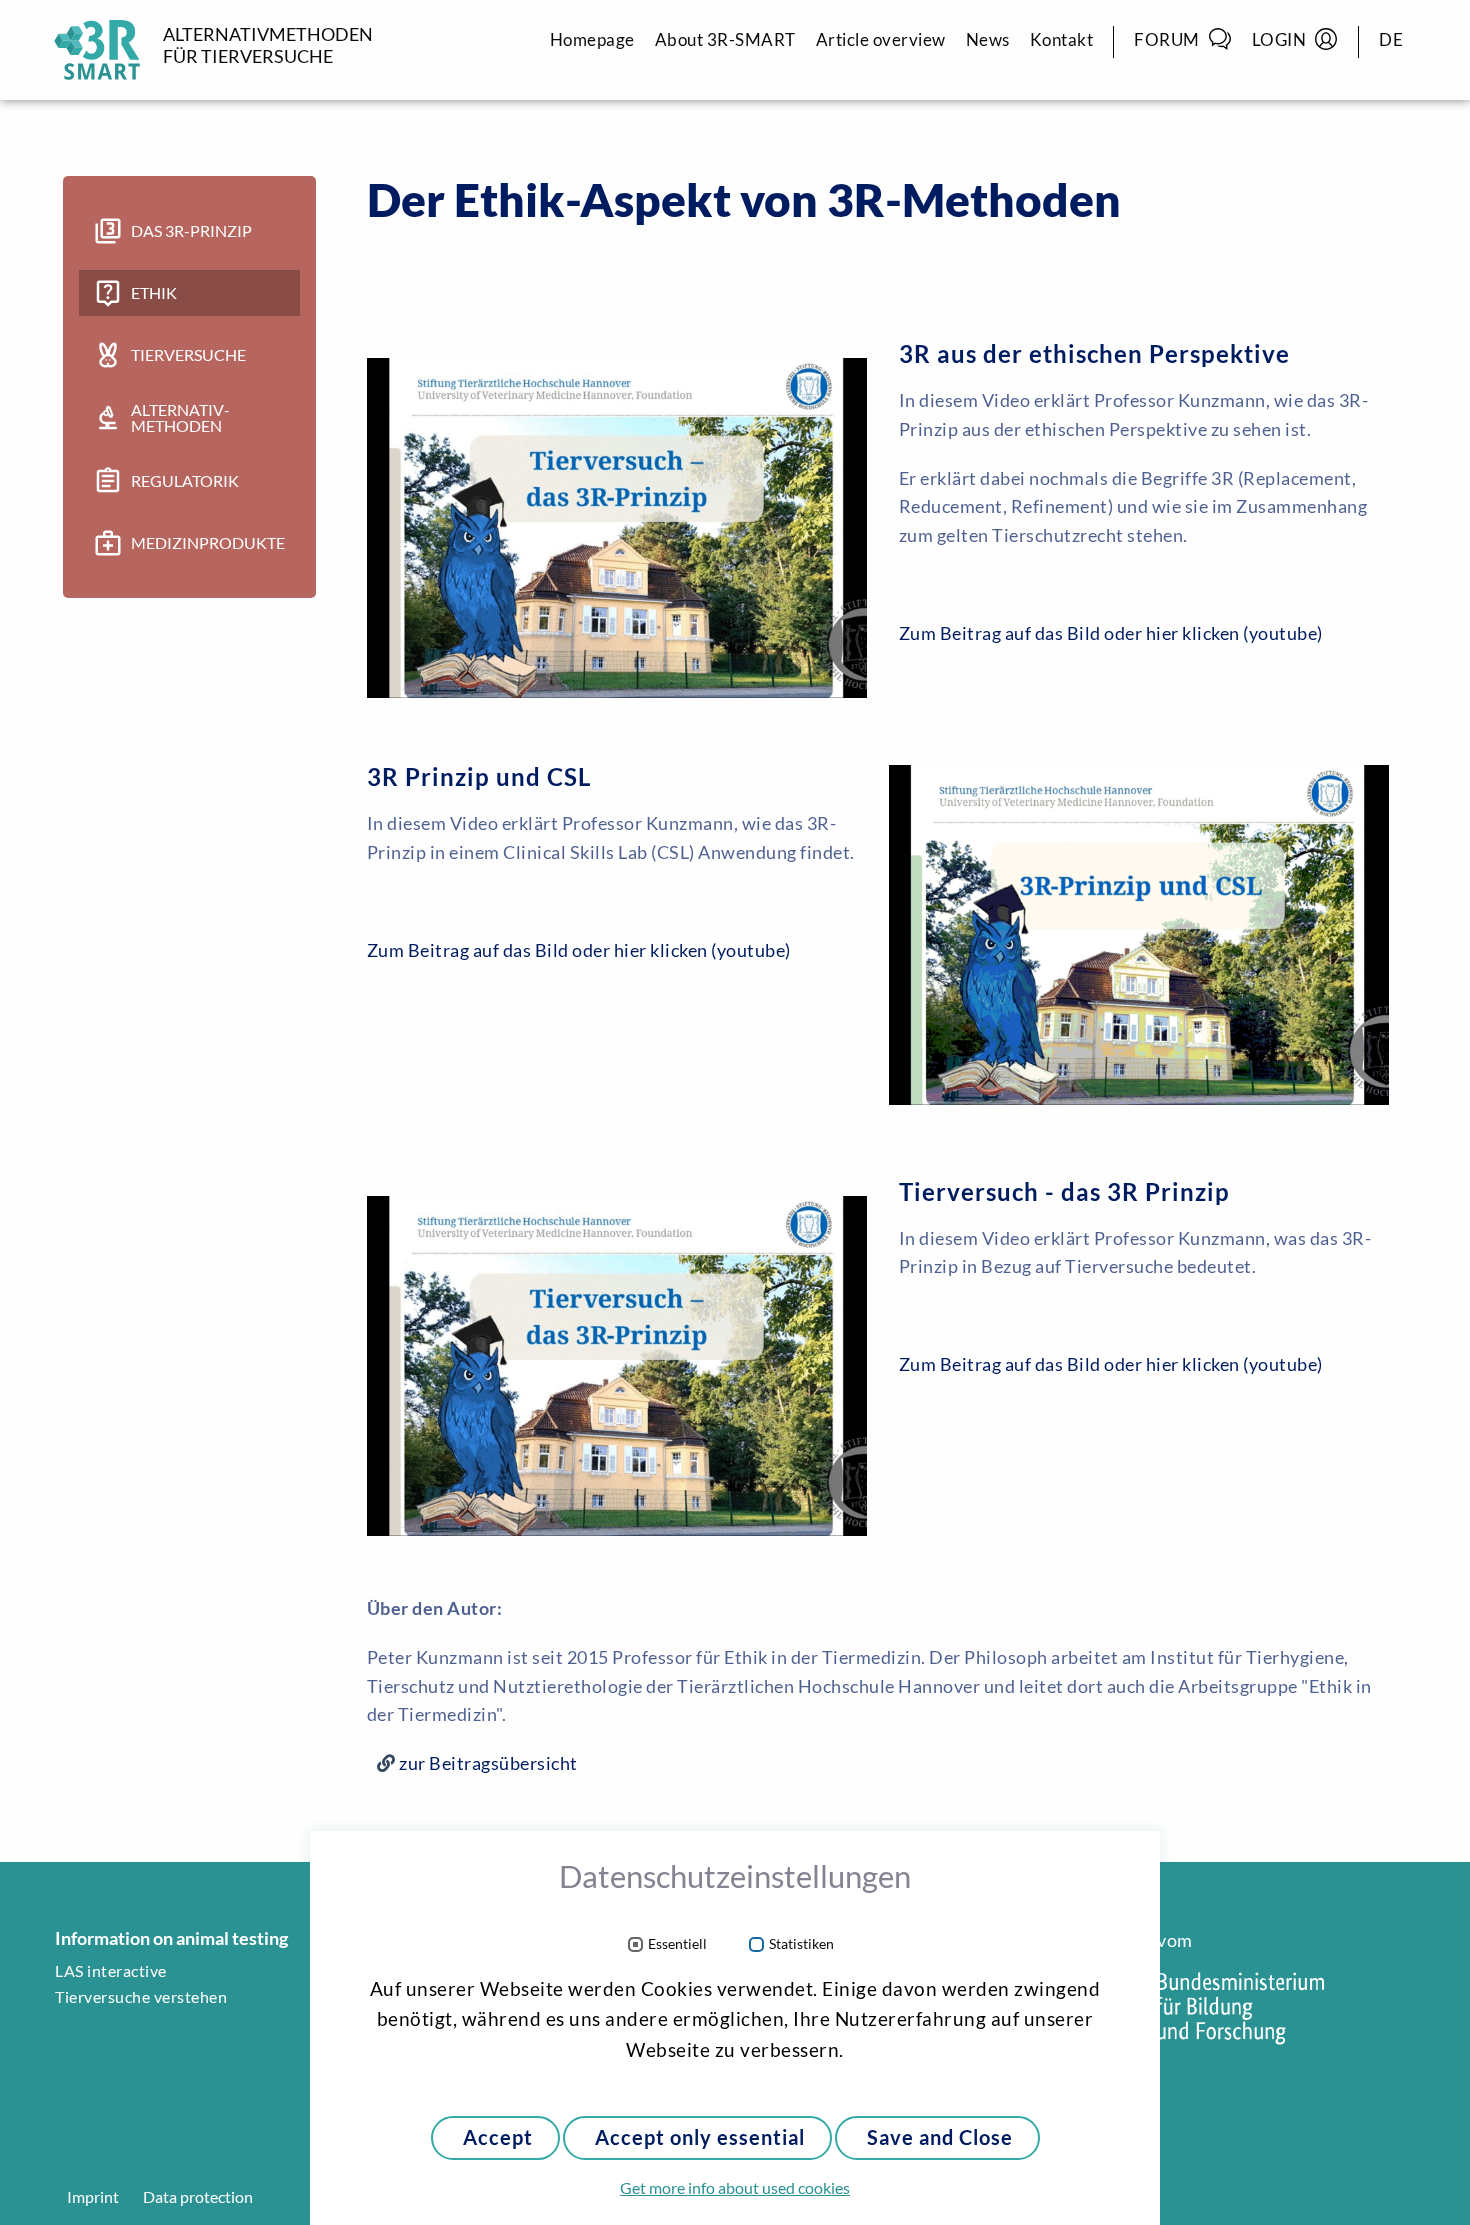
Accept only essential (700, 2137)
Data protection (198, 2197)
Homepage (592, 39)
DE (1391, 39)
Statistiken (801, 1944)
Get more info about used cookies (735, 2188)
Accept (498, 2137)
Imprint (93, 2197)
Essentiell (677, 1944)
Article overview (881, 39)
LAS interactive (111, 1971)
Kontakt (1062, 39)
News (988, 39)
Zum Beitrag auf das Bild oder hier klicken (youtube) (1111, 633)
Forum (1167, 39)
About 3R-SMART (725, 39)
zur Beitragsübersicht (488, 1763)
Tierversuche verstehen (141, 1997)
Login (1279, 39)
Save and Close (940, 2137)
